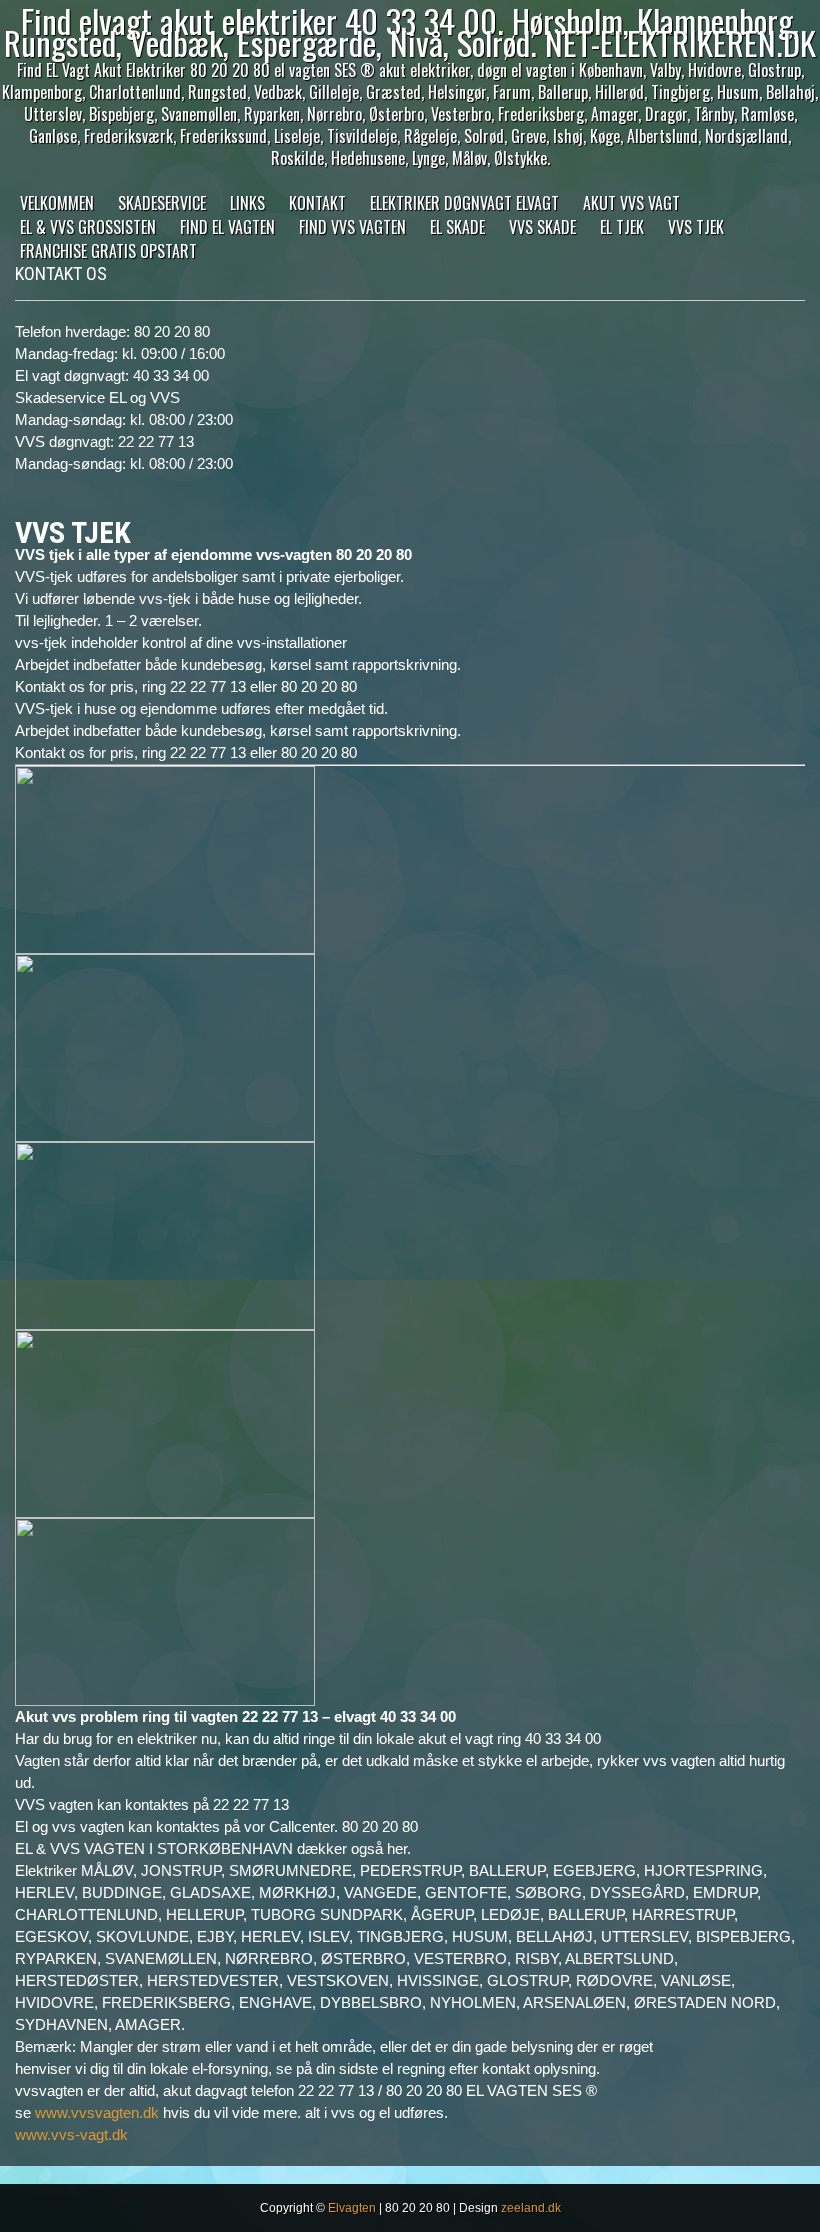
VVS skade (542, 227)
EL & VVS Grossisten (88, 227)
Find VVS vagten (352, 227)
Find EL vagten (227, 227)
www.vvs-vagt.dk (71, 2134)
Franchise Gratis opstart (108, 251)
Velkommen (57, 203)
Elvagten (352, 2208)
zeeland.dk (531, 2208)
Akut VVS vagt (631, 203)
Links (247, 203)
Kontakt (317, 203)
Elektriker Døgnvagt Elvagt (464, 203)
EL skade (457, 227)
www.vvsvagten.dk (97, 2112)
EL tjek (622, 227)
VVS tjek (696, 227)
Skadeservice (162, 203)
